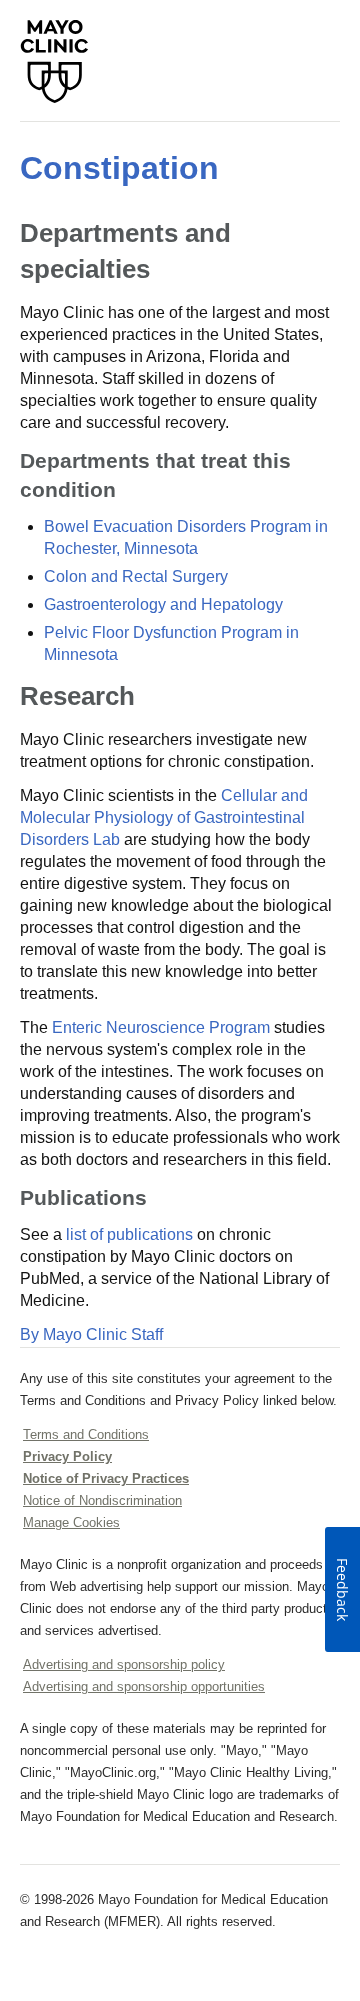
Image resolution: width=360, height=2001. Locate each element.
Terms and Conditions (86, 1434)
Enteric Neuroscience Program (161, 1027)
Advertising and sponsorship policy (124, 1664)
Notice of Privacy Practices (106, 1478)
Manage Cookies (71, 1522)
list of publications (129, 1234)
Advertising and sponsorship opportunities (144, 1686)
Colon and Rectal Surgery (136, 576)
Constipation (119, 168)
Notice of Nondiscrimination (102, 1500)
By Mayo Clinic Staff (91, 1334)
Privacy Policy (67, 1456)
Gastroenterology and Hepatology (163, 604)
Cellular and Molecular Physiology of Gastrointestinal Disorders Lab (164, 817)
